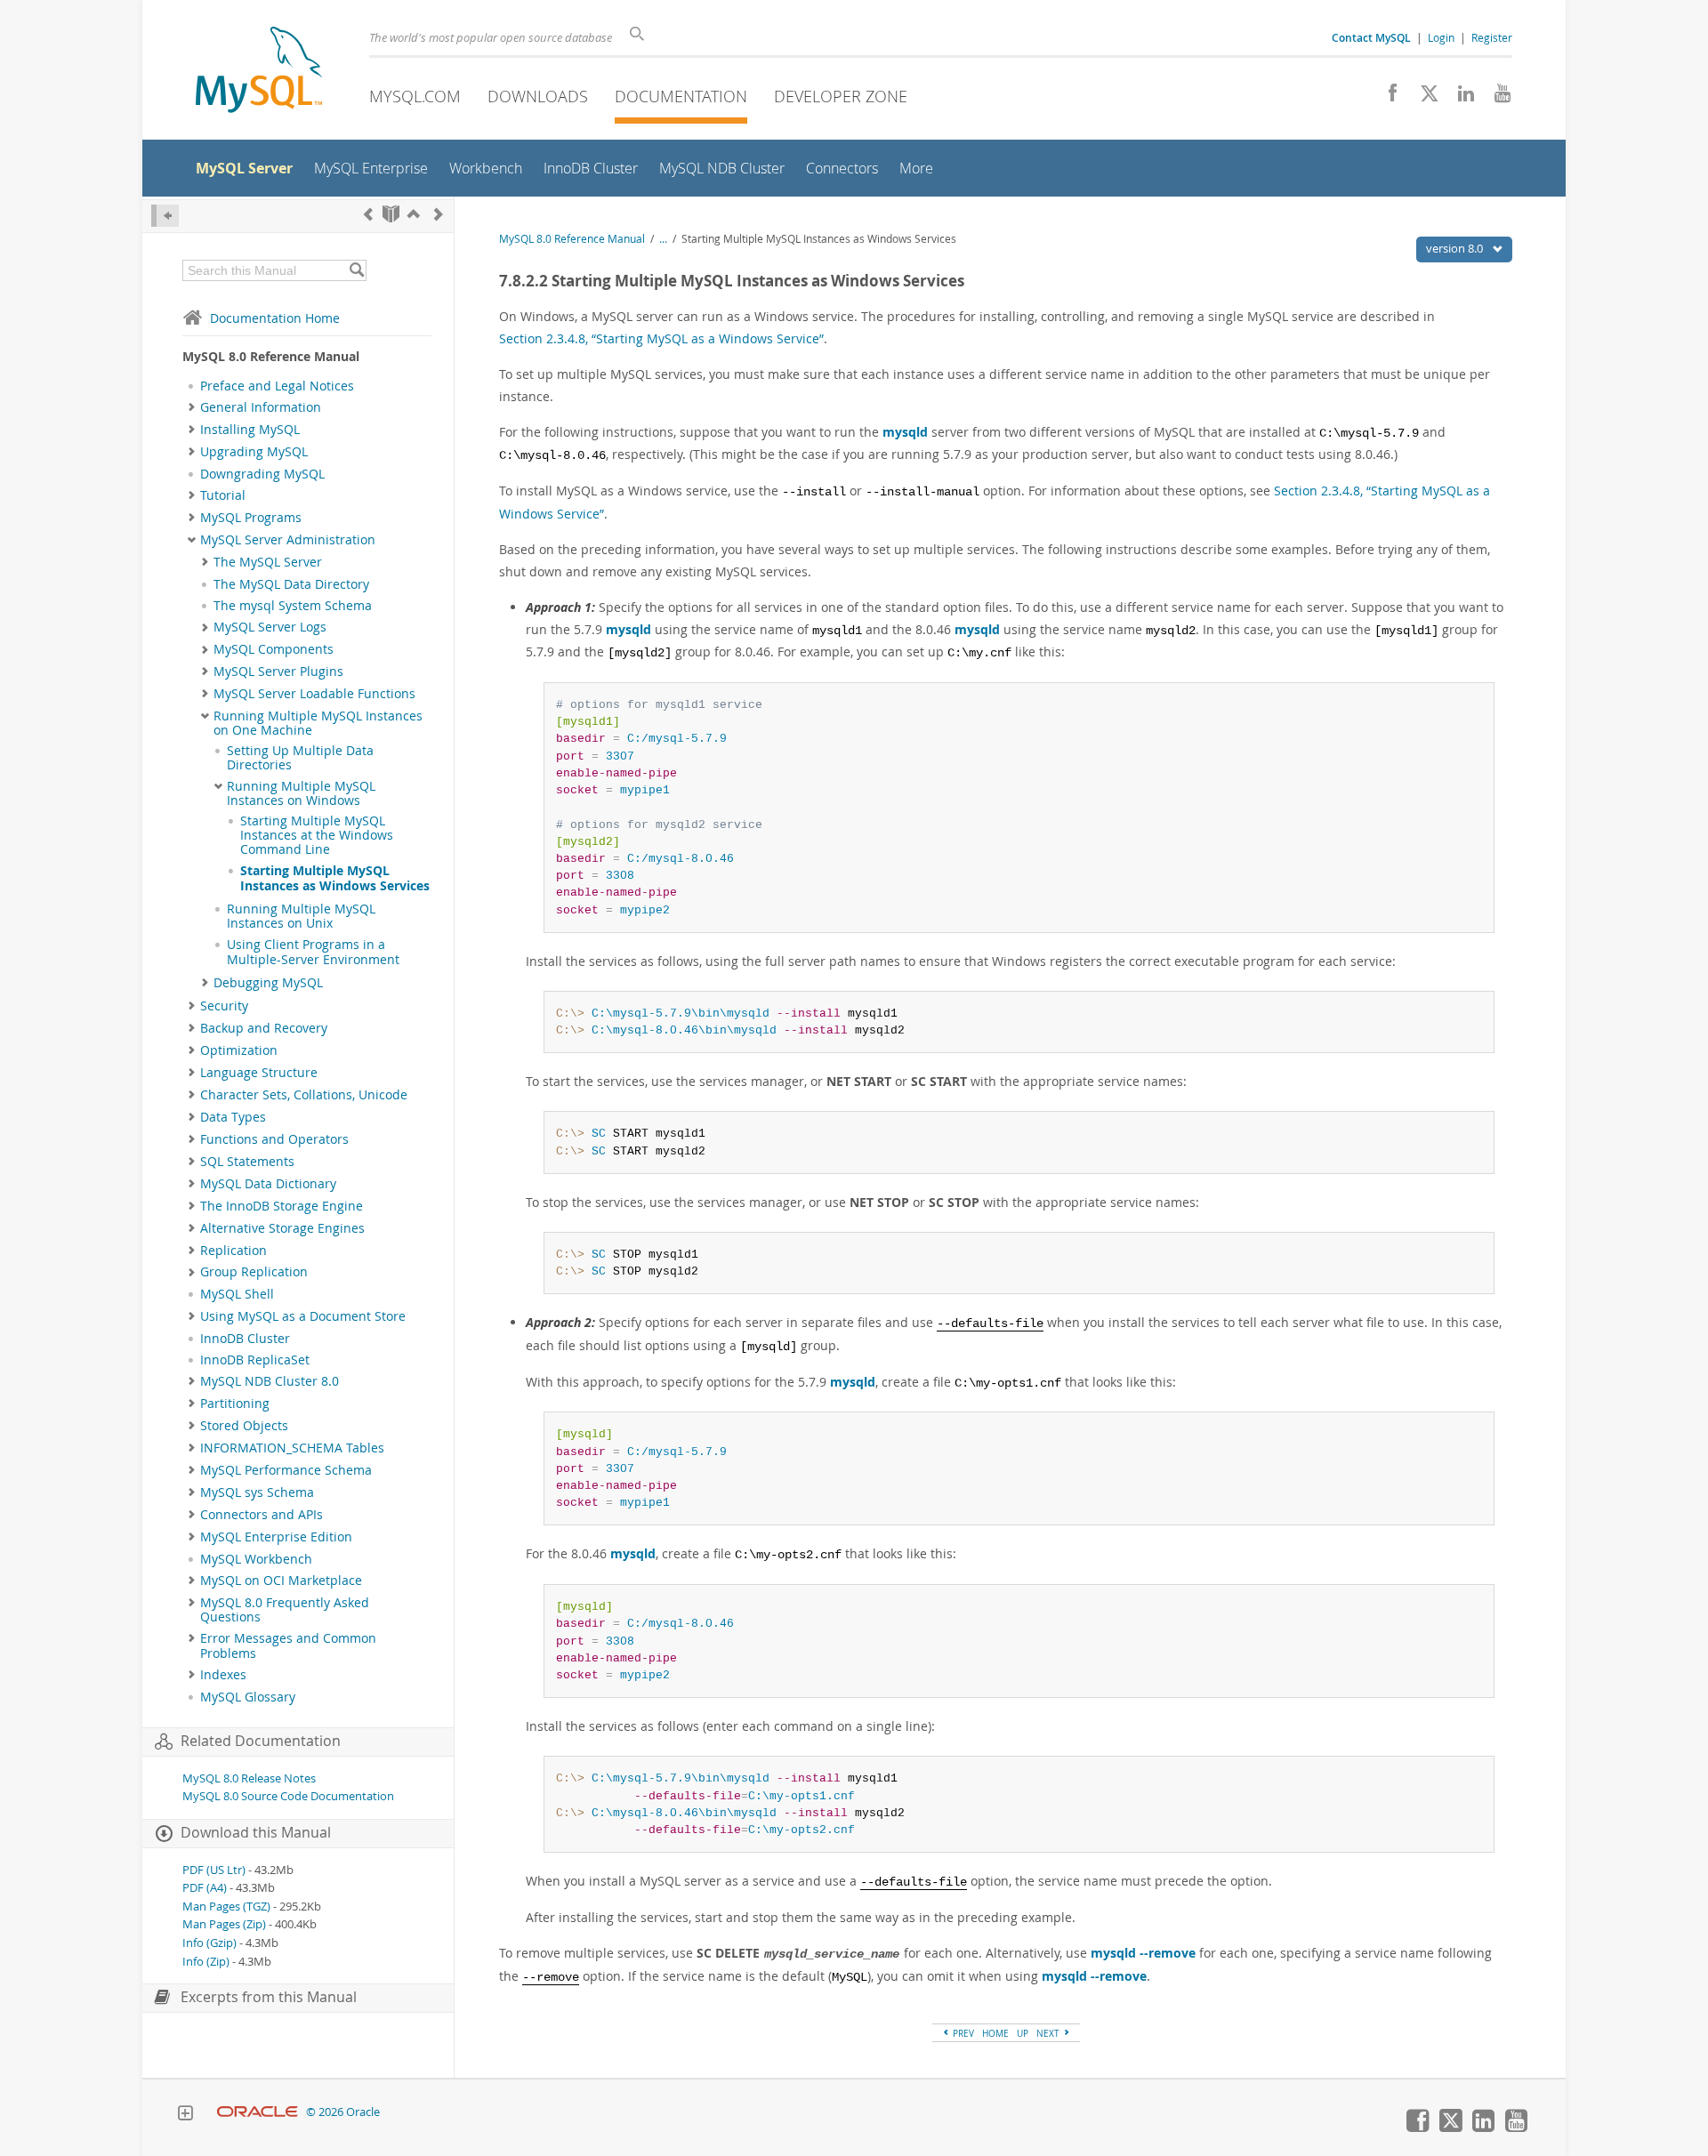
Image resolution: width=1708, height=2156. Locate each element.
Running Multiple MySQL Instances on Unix (301, 916)
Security (224, 1006)
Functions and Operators (274, 1139)
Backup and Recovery (264, 1028)
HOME (995, 2033)
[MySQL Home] (259, 72)
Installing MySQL (250, 430)
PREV (962, 2033)
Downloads (538, 96)
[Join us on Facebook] (1386, 98)
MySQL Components (274, 649)
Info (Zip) (206, 1962)
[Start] (391, 214)
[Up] (414, 214)
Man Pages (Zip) (224, 1924)
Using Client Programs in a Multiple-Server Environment (313, 952)
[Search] (356, 270)
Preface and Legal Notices (277, 386)
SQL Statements (247, 1162)
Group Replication (254, 1272)
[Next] (439, 214)
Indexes (223, 1675)
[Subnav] (192, 407)
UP (1023, 2033)
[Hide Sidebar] (165, 216)
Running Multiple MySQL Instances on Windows (301, 793)
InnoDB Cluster (245, 1339)
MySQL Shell (237, 1294)
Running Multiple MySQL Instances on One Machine (318, 723)
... (663, 239)
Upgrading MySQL (254, 452)
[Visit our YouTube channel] (1496, 98)
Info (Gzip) (209, 1943)
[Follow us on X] (1423, 98)
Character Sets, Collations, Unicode (304, 1095)
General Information (261, 407)
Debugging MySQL (268, 983)
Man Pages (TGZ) (226, 1907)
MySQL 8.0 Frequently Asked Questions (285, 1610)
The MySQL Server (268, 562)
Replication (234, 1251)
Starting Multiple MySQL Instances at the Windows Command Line (317, 836)
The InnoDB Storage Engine (282, 1206)
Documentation (681, 96)
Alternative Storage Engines (282, 1228)
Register (1492, 37)
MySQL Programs (251, 518)
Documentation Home (275, 318)
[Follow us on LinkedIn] (1459, 98)
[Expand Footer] (185, 2115)
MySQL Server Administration (288, 540)
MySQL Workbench (256, 1559)
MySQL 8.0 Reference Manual (572, 239)
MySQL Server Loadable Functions (314, 694)
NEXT (1049, 2033)
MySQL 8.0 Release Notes (249, 1778)
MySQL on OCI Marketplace (281, 1581)
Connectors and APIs (262, 1515)
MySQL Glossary (248, 1697)
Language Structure (259, 1073)
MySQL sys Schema (257, 1492)
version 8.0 (1456, 248)
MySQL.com (415, 96)
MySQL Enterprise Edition (276, 1537)
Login (1441, 37)
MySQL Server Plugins (278, 672)
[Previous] (368, 214)
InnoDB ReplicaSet (255, 1360)
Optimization (239, 1050)
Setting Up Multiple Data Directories (300, 758)
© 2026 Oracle (343, 2112)
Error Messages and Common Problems (288, 1645)
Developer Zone (841, 96)
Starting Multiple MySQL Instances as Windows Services (335, 878)
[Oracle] (258, 2112)
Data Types (233, 1117)
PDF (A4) (205, 1888)
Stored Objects (244, 1426)
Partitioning (235, 1404)
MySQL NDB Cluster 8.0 (270, 1381)
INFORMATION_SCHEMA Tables (292, 1448)
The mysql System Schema (293, 606)
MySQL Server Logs (270, 627)
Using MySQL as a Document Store (303, 1316)
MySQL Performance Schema (286, 1470)
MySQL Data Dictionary (268, 1184)
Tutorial (223, 495)
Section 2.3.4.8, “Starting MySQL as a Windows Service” (661, 338)
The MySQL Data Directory (291, 584)
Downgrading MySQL (262, 474)
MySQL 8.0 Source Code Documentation (288, 1796)
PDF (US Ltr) (214, 1870)
